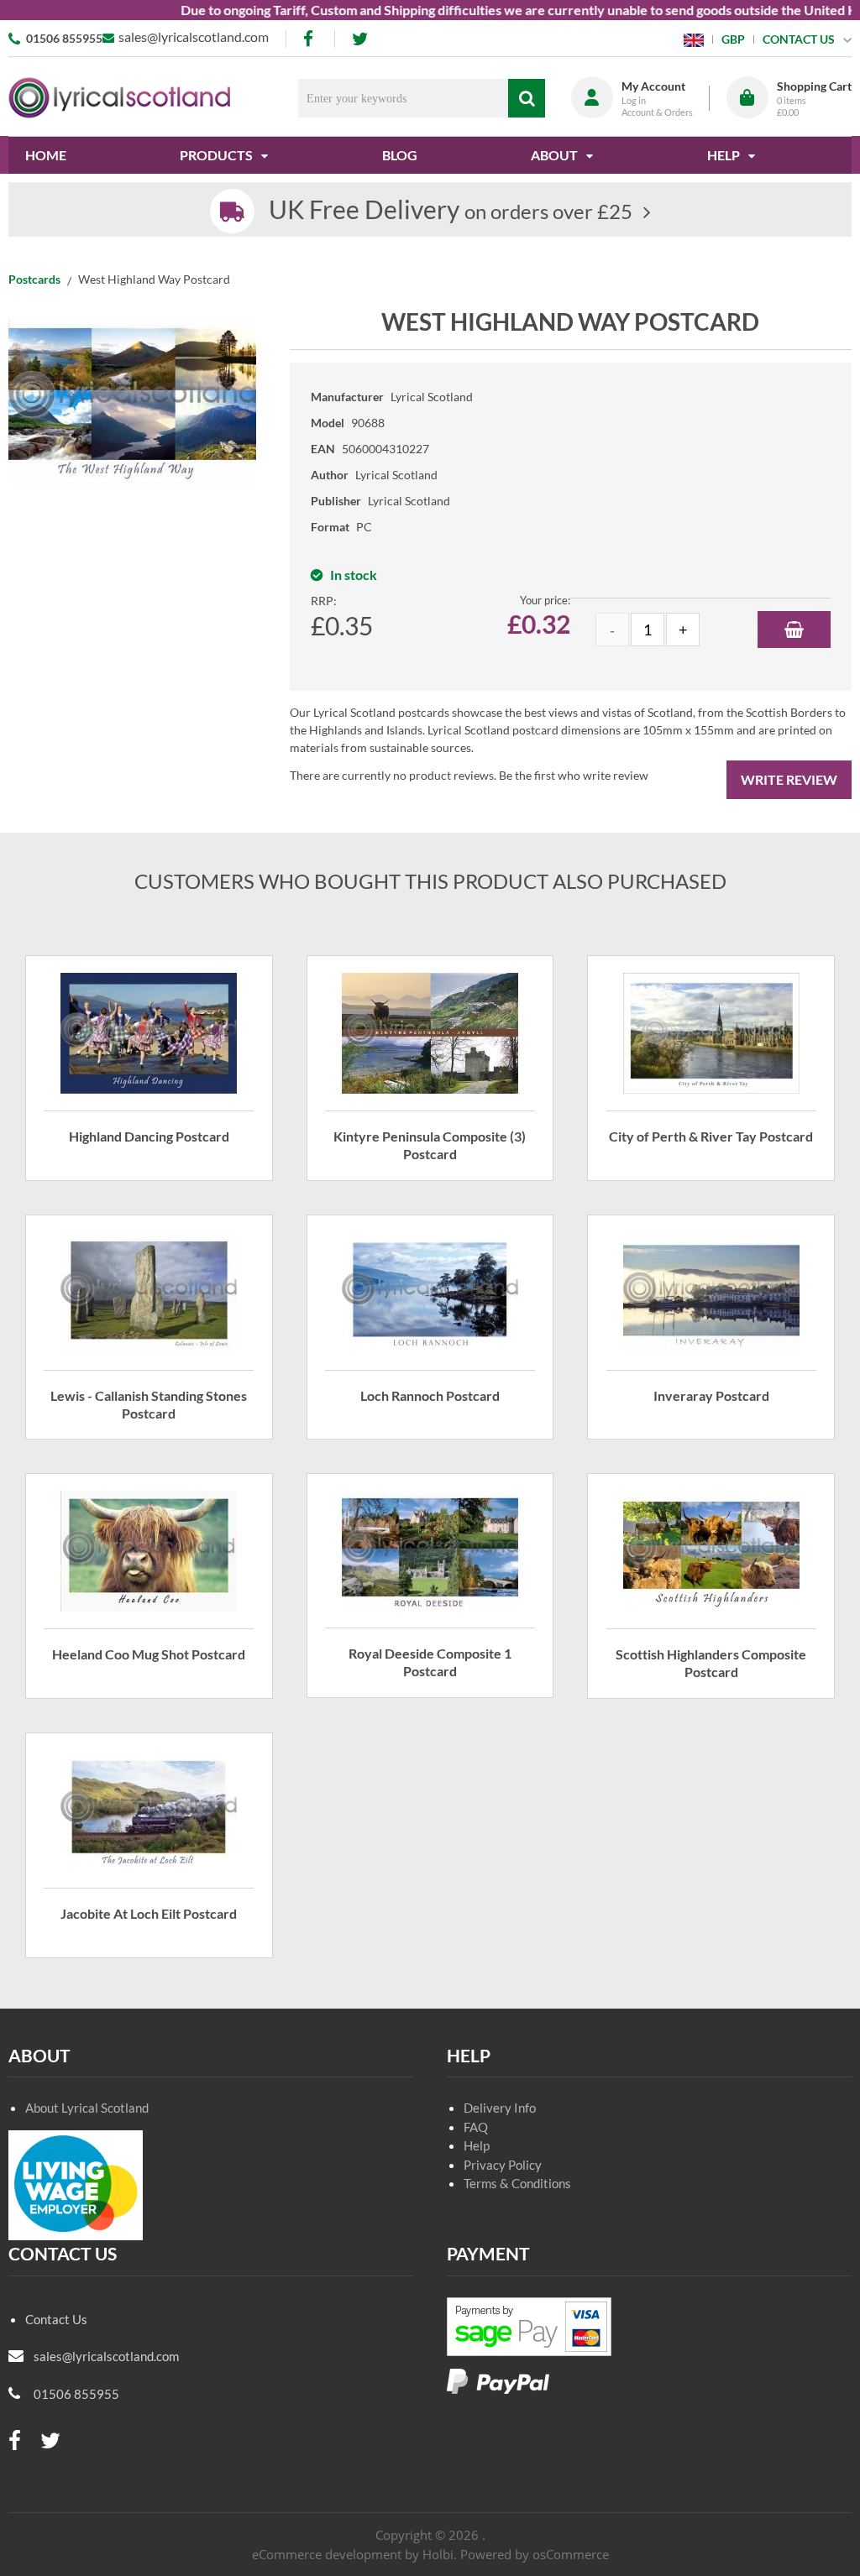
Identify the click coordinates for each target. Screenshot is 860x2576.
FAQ (476, 2127)
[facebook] (310, 39)
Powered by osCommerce (535, 2554)
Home (46, 155)
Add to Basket (794, 630)
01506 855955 (64, 38)
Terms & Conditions (517, 2183)
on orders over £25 (451, 211)
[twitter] (360, 39)
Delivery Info (500, 2108)
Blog (400, 155)
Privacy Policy (503, 2165)
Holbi (438, 2554)
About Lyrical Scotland (87, 2108)
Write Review (789, 779)
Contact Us (56, 2319)
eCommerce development (327, 2554)
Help (477, 2145)
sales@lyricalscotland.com (194, 37)
